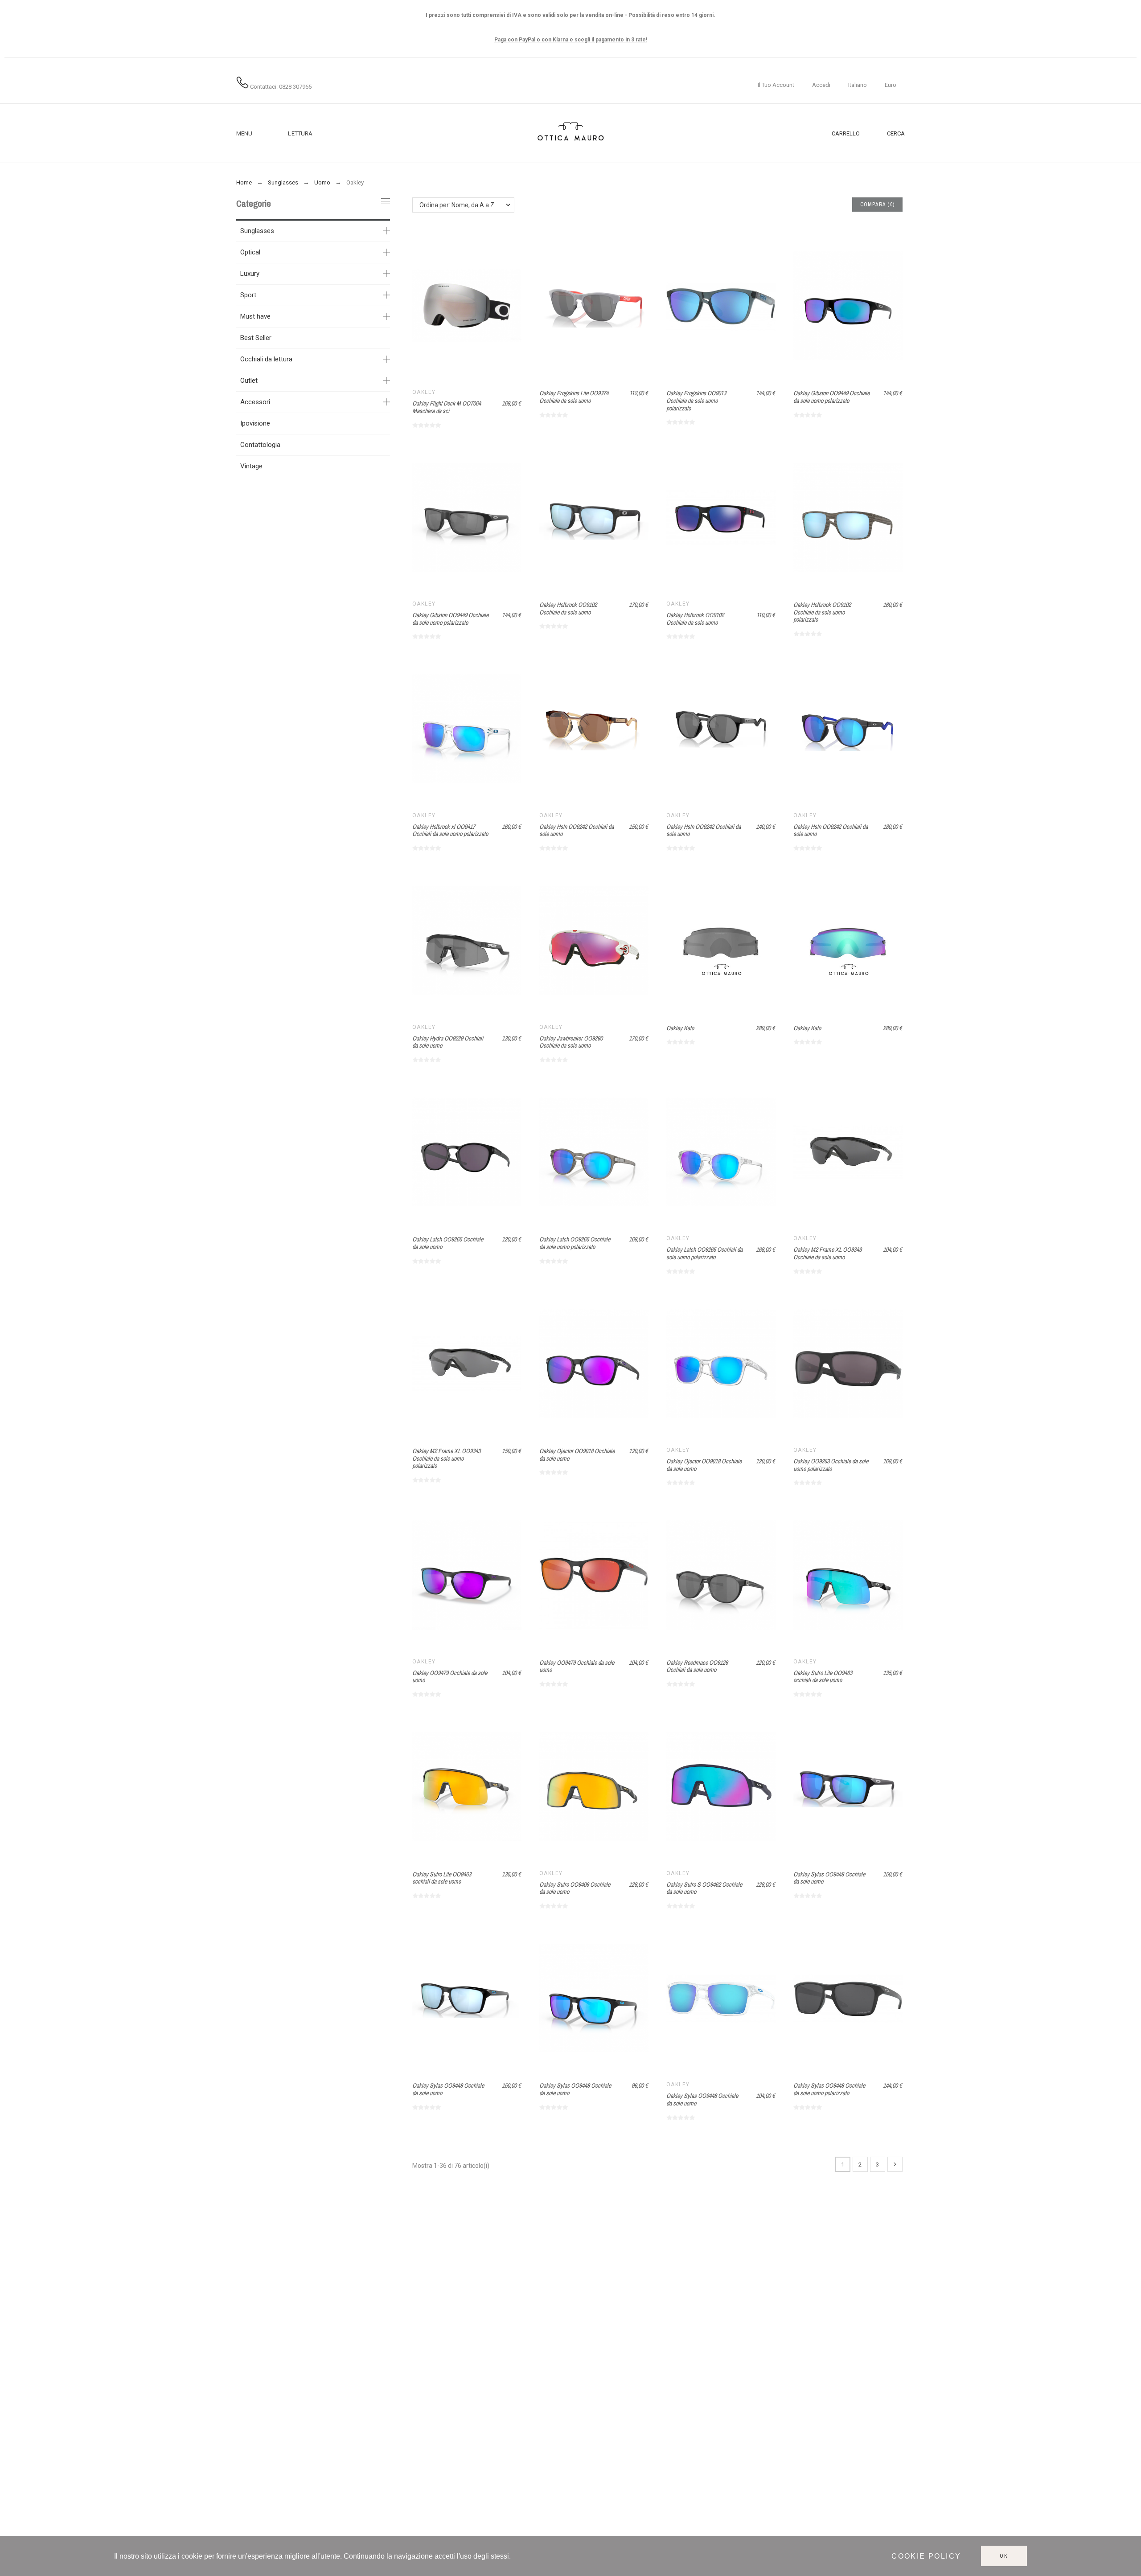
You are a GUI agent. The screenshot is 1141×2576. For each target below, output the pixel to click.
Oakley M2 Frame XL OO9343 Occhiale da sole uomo (827, 1253)
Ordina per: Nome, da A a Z (457, 205)
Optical (250, 252)
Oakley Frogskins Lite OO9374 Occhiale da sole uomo (574, 397)
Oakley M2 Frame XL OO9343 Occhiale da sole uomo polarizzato (446, 1458)
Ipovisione (255, 423)
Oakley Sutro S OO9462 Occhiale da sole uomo (704, 1888)
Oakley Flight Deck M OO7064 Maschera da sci (447, 407)
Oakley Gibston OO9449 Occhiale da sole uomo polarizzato (831, 397)
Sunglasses (257, 231)
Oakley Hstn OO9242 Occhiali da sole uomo (577, 830)
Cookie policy (926, 2556)
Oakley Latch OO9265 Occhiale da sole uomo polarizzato (575, 1243)
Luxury (250, 274)
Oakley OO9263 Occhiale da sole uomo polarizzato (831, 1465)
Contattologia (260, 445)
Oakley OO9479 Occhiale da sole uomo (450, 1677)
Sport (248, 295)
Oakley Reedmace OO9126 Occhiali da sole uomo (697, 1666)
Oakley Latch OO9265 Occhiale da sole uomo (448, 1243)
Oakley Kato (680, 1028)
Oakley (424, 392)
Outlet (249, 381)
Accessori (255, 402)
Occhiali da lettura (266, 359)
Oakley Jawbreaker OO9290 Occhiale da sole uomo (571, 1042)
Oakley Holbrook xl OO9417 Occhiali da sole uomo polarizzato (450, 830)
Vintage (251, 466)
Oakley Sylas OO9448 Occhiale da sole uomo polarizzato (829, 2089)
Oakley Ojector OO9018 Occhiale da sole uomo (577, 1455)
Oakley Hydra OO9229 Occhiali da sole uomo (448, 1042)
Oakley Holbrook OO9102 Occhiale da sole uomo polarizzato (822, 612)
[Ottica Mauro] (570, 133)
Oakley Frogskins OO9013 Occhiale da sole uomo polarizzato (696, 400)
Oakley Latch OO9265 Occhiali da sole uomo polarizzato (704, 1253)
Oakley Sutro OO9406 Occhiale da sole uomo (575, 1888)
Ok (1004, 2556)
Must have (255, 316)
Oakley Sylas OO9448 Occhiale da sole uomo (829, 1878)
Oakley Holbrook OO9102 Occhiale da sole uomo (568, 608)
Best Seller (256, 338)
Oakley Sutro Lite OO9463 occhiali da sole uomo (823, 1677)
